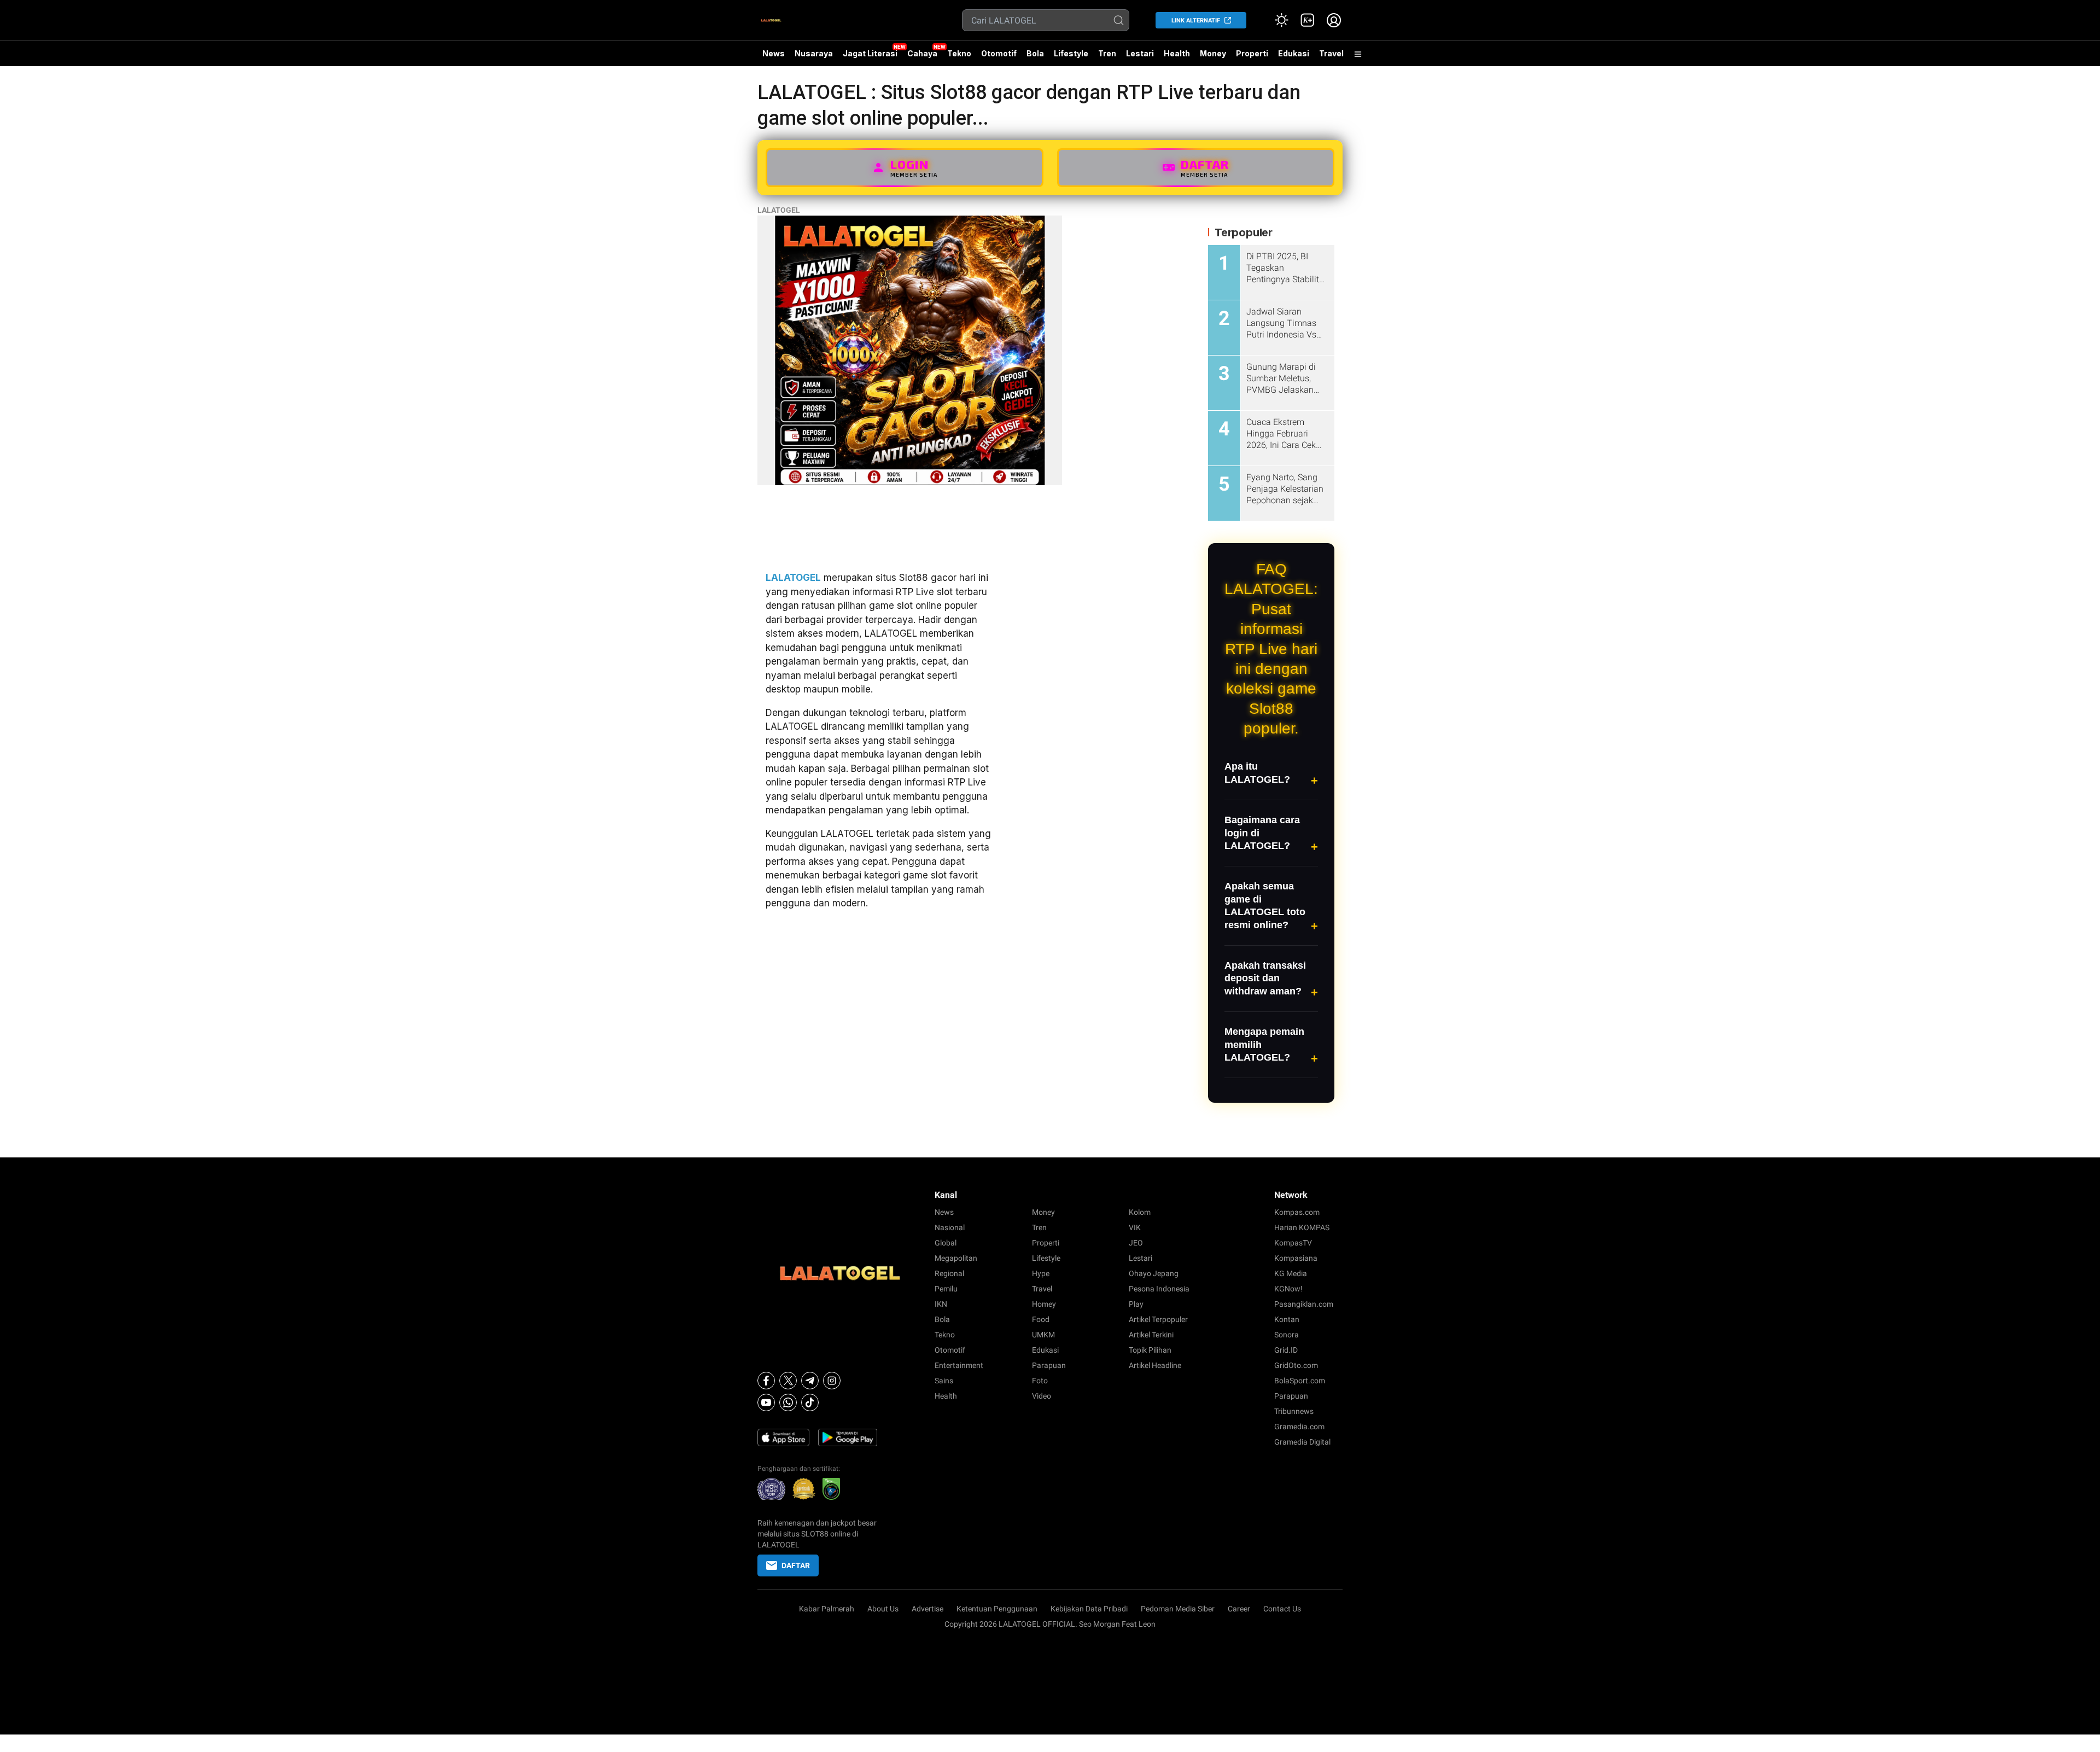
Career (1239, 1609)
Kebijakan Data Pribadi (1089, 1609)
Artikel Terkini (1151, 1335)
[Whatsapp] (788, 1402)
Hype (1041, 1273)
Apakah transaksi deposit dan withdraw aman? (1265, 978)
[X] (788, 1381)
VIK (1135, 1227)
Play (1136, 1304)
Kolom (1140, 1212)
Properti (1252, 53)
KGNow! (1288, 1289)
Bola (1035, 53)
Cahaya (922, 53)
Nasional (950, 1227)
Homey (1044, 1304)
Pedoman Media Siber (1178, 1609)
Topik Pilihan (1150, 1350)
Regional (949, 1273)
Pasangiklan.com (1304, 1304)
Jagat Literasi (870, 53)
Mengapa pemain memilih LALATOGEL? (1264, 1044)
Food (1041, 1319)
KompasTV (1293, 1243)
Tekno (959, 53)
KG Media (1291, 1273)
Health (1177, 53)
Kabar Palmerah (827, 1609)
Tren (1107, 53)
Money (1213, 53)
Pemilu (946, 1289)
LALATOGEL (779, 210)
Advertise (927, 1609)
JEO (1136, 1243)
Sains (944, 1381)
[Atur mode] (1281, 20)
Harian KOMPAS (1302, 1227)
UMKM (1043, 1335)
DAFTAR (796, 1565)
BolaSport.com (1300, 1381)
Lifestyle (1071, 53)
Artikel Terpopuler (1158, 1319)
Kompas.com (1297, 1212)
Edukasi (1294, 53)
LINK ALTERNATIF (1196, 21)
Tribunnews (1294, 1411)
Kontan (1287, 1319)
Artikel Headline (1155, 1365)
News (774, 53)
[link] (1308, 20)
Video (1042, 1396)
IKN (941, 1304)
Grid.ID (1286, 1350)
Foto (1040, 1381)
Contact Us (1282, 1609)
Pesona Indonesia (1159, 1289)
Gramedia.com (1299, 1427)
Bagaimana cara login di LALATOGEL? (1262, 833)
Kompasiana (1296, 1258)
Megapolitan (956, 1258)
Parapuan (1049, 1365)
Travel (1331, 53)
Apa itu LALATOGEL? (1257, 773)
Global (946, 1243)
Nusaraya (814, 53)
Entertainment (959, 1365)
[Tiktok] (810, 1402)
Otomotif (999, 53)
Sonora (1287, 1335)
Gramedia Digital (1302, 1442)
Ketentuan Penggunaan (997, 1609)
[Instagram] (832, 1381)
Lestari (1140, 57)
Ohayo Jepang (1154, 1273)
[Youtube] (766, 1402)
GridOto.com (1296, 1365)
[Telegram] (810, 1381)
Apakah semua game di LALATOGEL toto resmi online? (1265, 905)
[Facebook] (766, 1381)
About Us (883, 1609)
